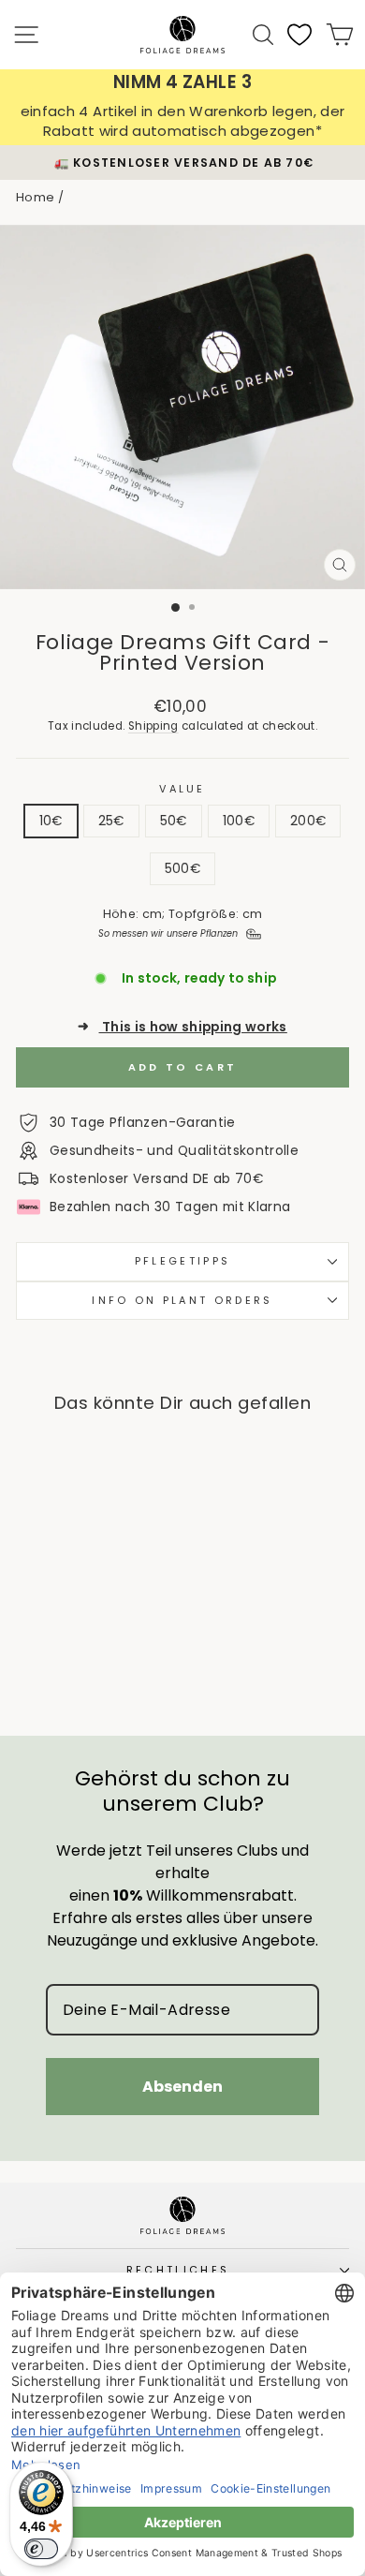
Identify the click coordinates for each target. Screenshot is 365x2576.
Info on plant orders (182, 1300)
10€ (51, 821)
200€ (308, 821)
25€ (111, 821)
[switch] (41, 2549)
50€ (174, 821)
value (182, 789)
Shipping (153, 726)
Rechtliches (178, 2270)
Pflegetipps (182, 1261)
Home (35, 197)
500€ (182, 869)
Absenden (182, 2087)
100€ (239, 821)
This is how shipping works (182, 1027)
